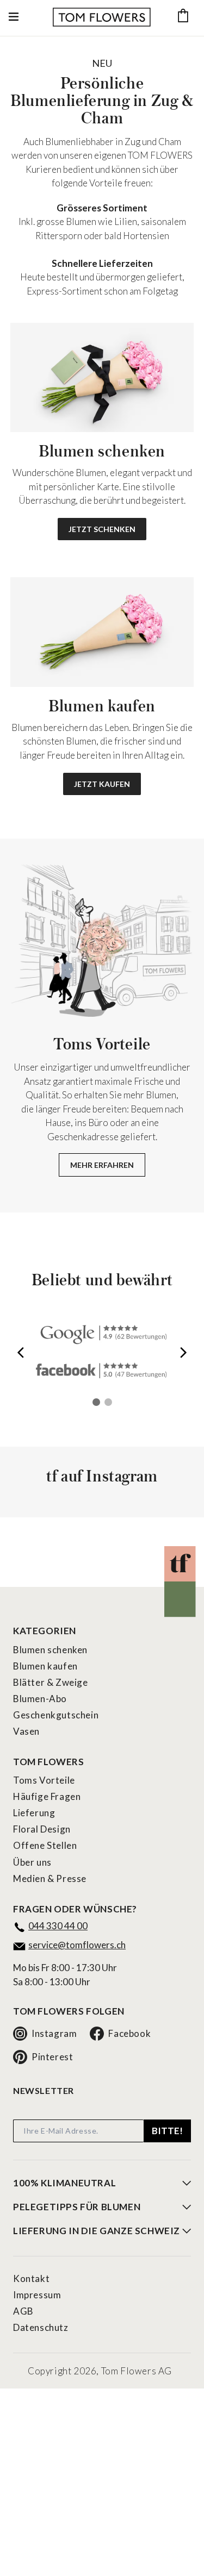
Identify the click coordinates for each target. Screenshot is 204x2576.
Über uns (32, 1862)
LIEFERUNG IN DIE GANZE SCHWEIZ (97, 2231)
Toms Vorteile (44, 1780)
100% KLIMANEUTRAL (64, 2183)
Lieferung (34, 1813)
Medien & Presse (50, 1878)
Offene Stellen (45, 1845)
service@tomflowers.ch (77, 1945)
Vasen (26, 1731)
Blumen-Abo (40, 1699)
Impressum (37, 2295)
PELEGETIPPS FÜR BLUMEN (77, 2207)
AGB (23, 2311)
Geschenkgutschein (56, 1715)
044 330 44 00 (58, 1926)
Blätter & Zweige (51, 1682)
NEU (102, 63)
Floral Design (42, 1829)
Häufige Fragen (47, 1796)
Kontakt (31, 2278)
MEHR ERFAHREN (102, 1165)
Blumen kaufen (45, 1666)
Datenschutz (41, 2327)
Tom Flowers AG (137, 2371)
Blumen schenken (50, 1650)
